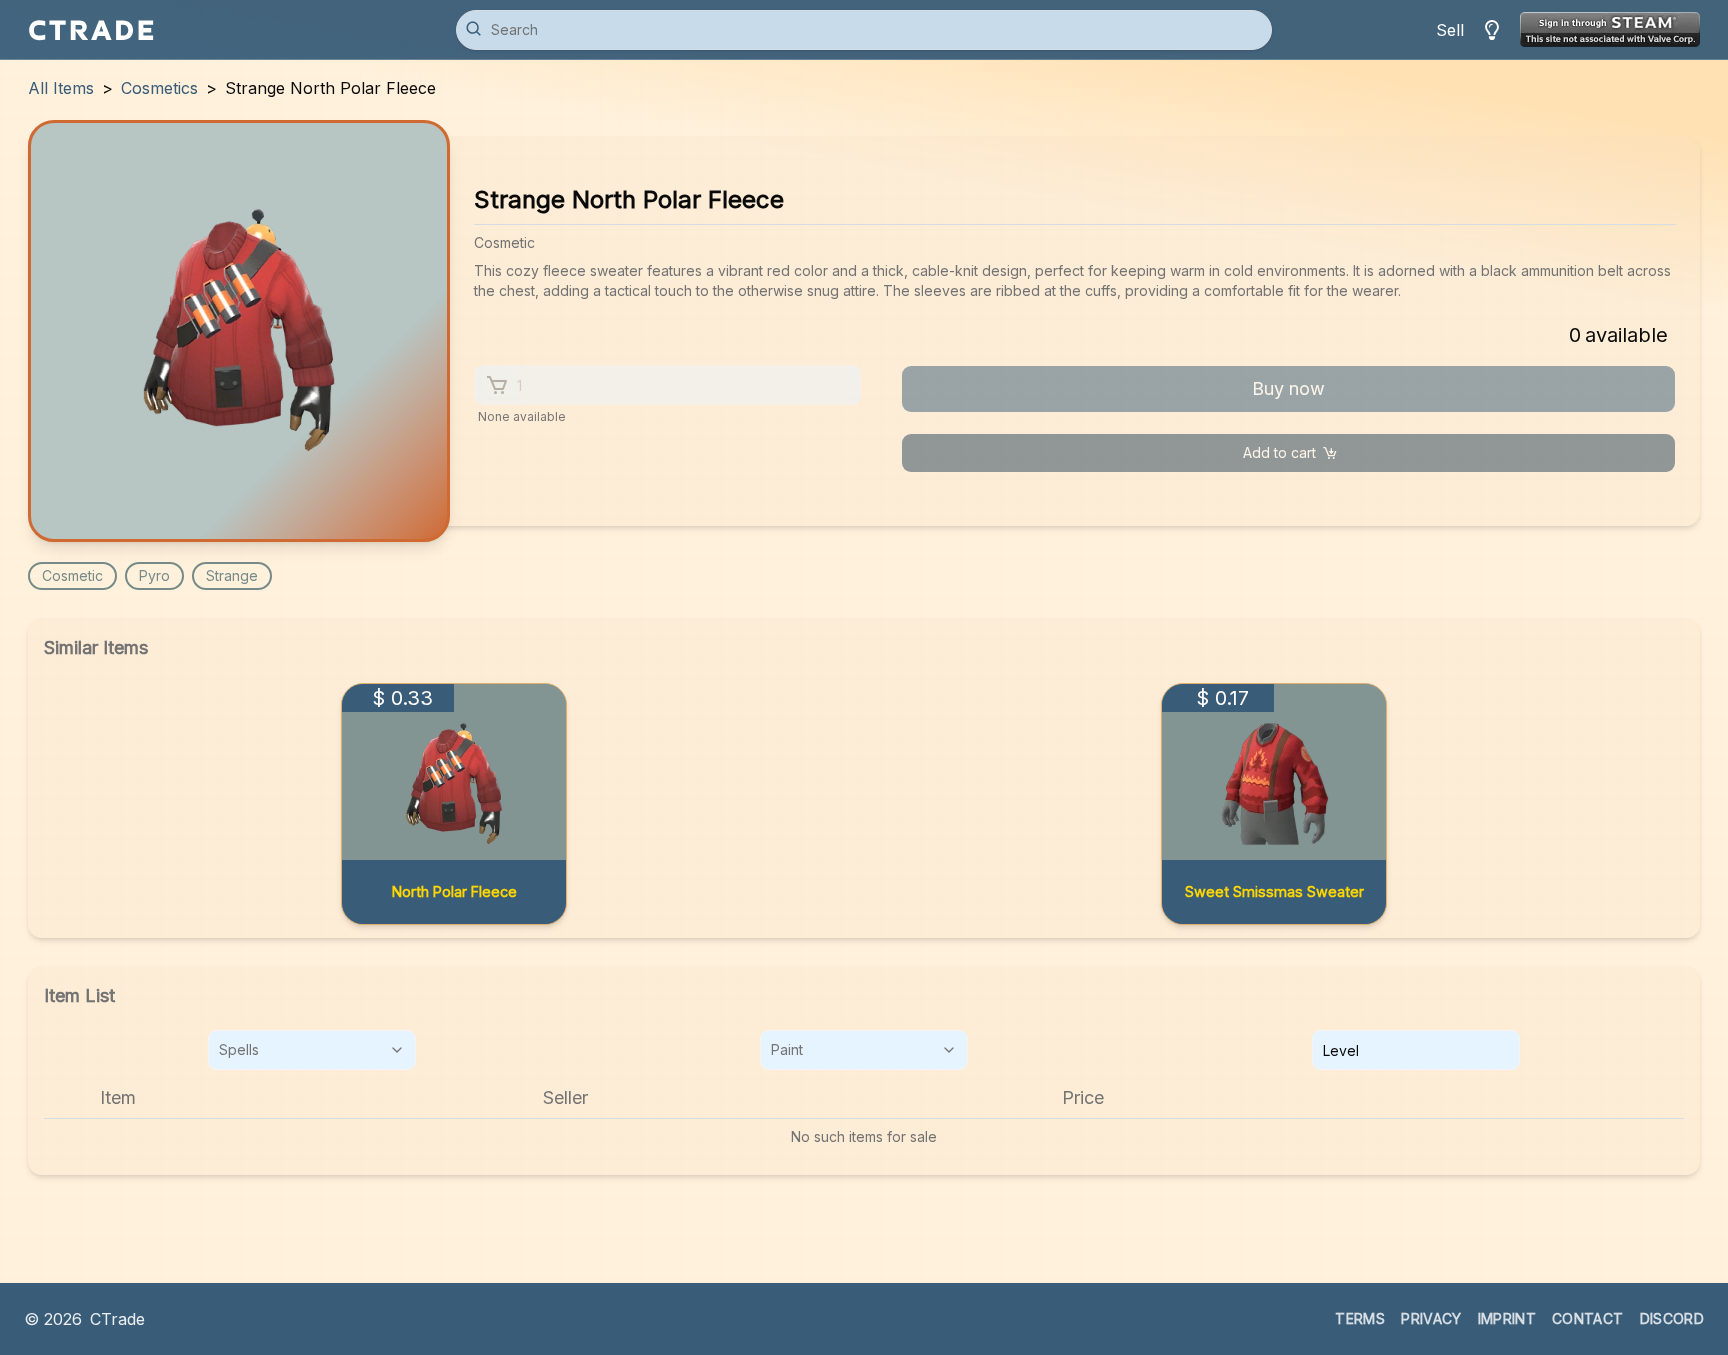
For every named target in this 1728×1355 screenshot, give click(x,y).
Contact (1587, 1318)
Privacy (1431, 1318)
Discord (1672, 1318)
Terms (1360, 1318)
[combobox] (312, 1050)
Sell (1450, 30)
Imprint (1507, 1318)
